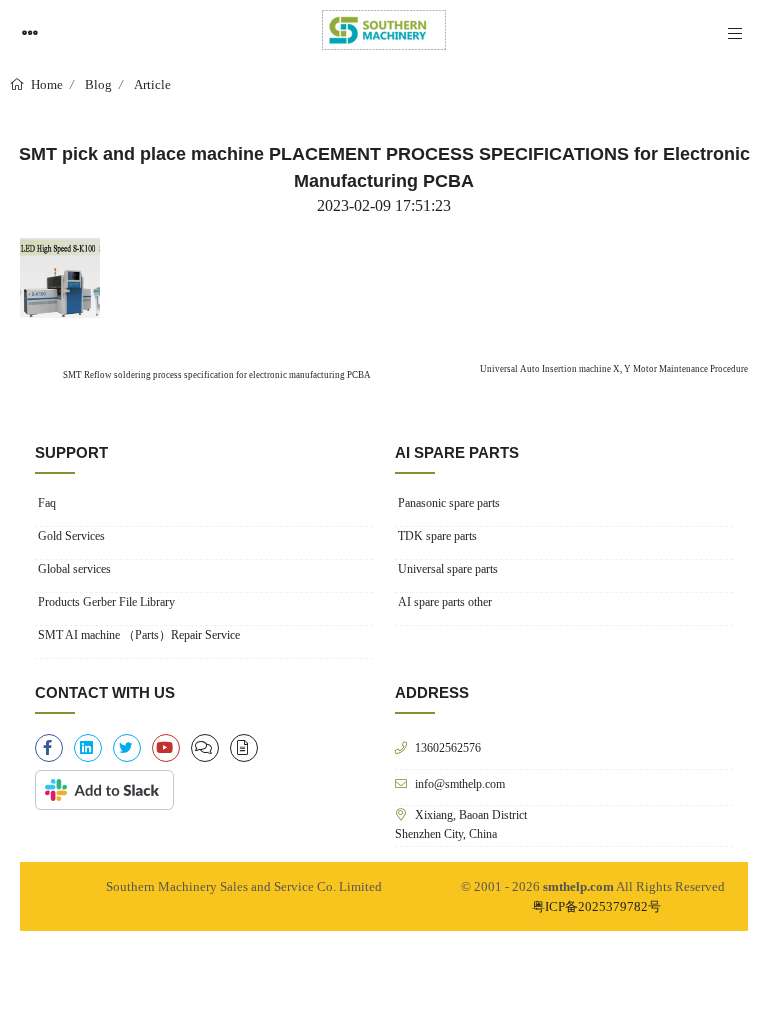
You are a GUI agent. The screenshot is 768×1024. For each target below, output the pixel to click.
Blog (98, 84)
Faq (47, 503)
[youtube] (166, 748)
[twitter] (127, 748)
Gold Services (71, 536)
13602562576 (448, 747)
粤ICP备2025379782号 (596, 906)
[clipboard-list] (205, 748)
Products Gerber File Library (106, 602)
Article (152, 84)
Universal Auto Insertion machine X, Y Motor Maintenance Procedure (614, 369)
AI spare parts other (445, 602)
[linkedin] (88, 748)
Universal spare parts (448, 569)
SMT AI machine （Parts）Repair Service (139, 635)
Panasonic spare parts (449, 503)
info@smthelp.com (460, 783)
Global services (74, 569)
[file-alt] (244, 748)
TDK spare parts (437, 536)
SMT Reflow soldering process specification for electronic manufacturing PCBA (216, 375)
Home (45, 84)
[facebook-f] (49, 748)
